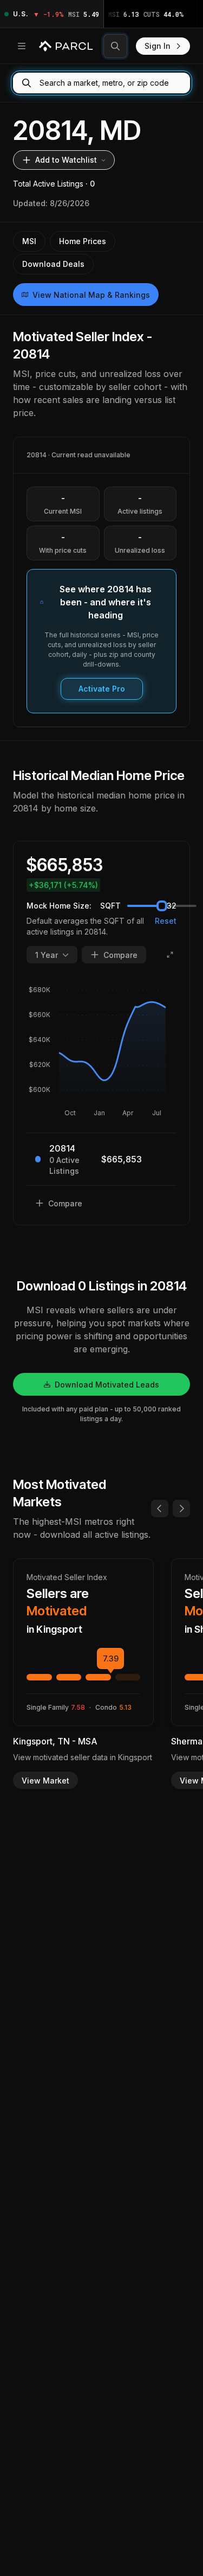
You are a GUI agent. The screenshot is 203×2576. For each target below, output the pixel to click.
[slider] (162, 906)
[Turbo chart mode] (170, 955)
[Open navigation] (22, 46)
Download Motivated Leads (107, 1385)
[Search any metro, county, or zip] (115, 46)
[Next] (181, 1508)
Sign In (158, 46)
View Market (45, 1781)
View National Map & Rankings (91, 295)
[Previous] (160, 1508)
